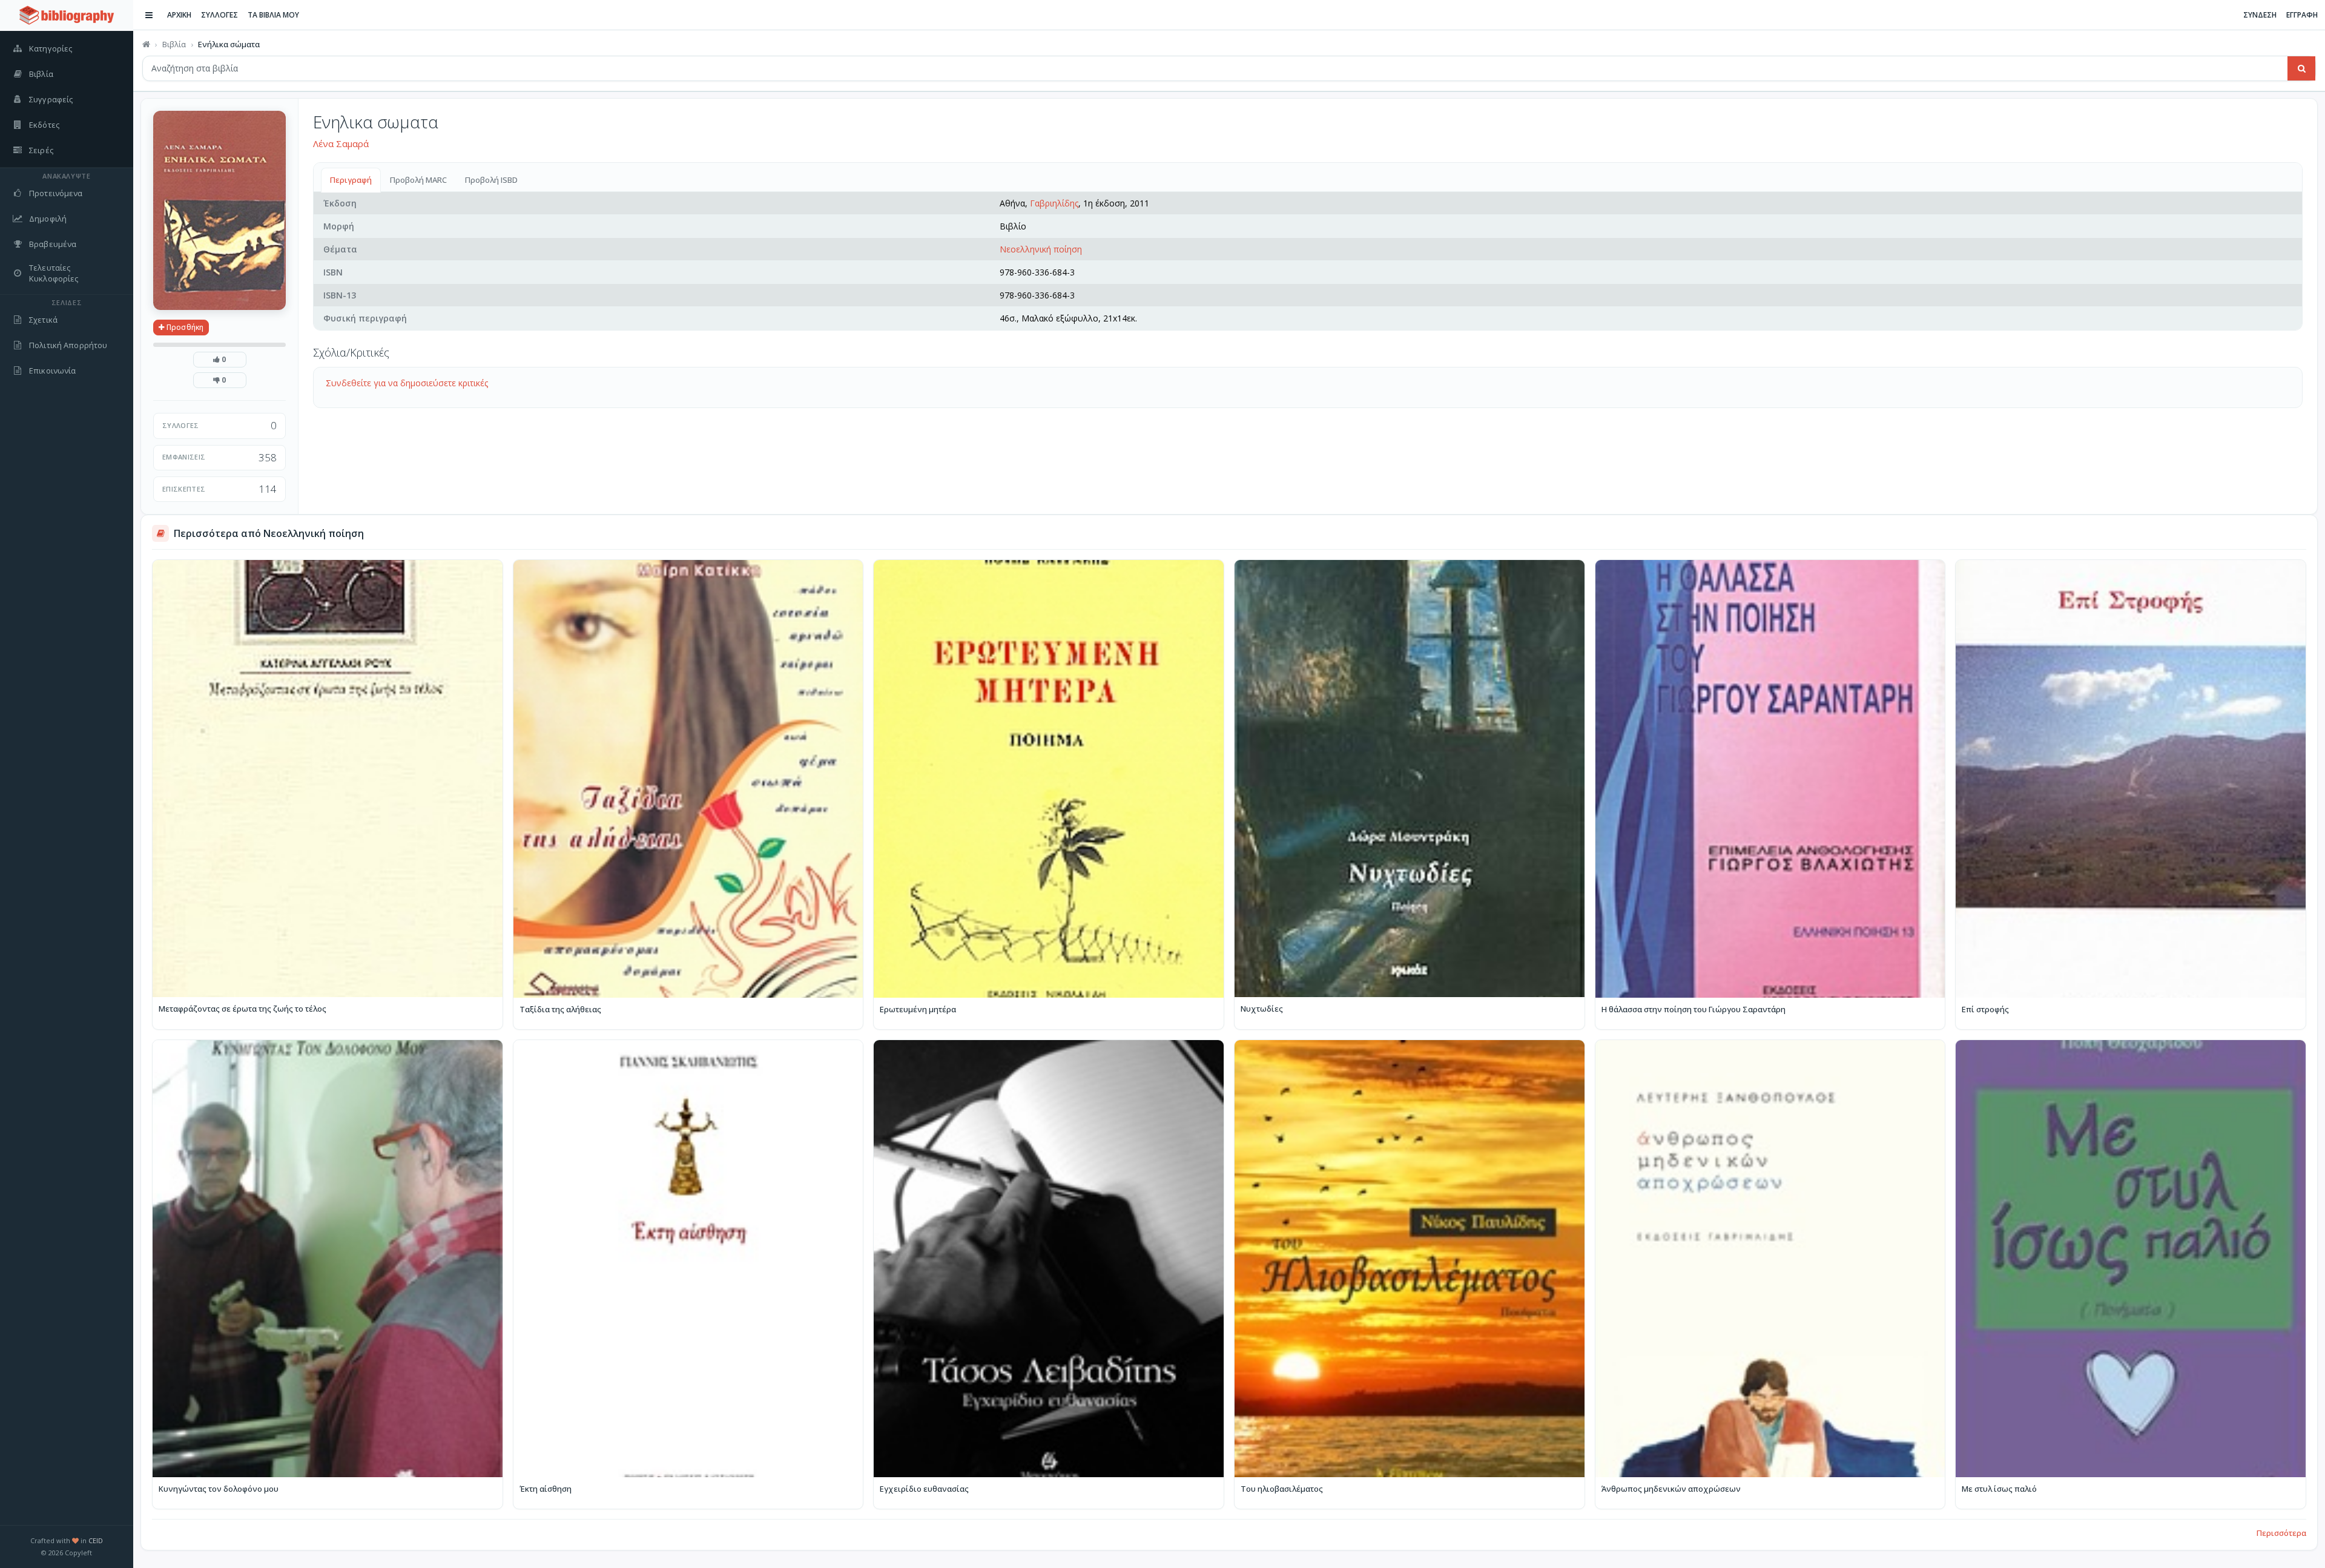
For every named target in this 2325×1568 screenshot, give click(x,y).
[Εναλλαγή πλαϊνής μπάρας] (149, 15)
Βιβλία (174, 44)
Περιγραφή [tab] (351, 180)
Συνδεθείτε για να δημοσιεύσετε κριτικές (407, 383)
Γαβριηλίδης (1054, 203)
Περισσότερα (2281, 1533)
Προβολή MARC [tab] (418, 180)
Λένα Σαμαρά (341, 143)
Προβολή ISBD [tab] (491, 180)
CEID (96, 1540)
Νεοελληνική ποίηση (1041, 249)
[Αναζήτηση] (2301, 68)
